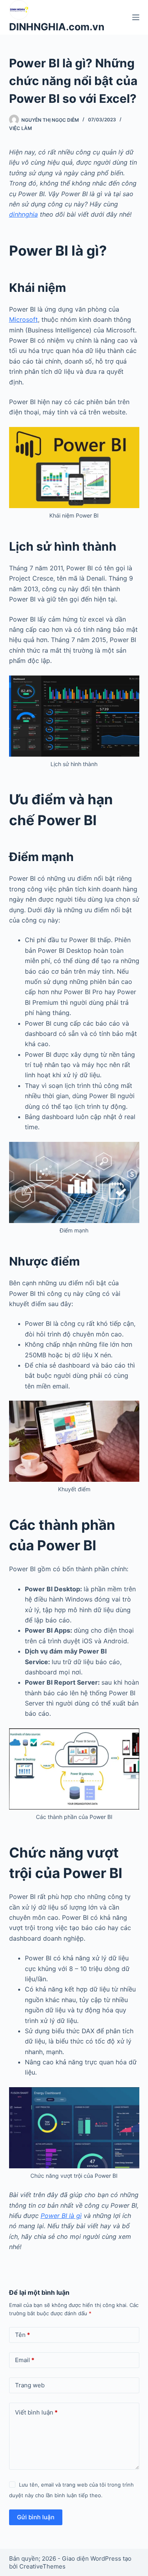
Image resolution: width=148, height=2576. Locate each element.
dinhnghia (23, 214)
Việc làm (21, 128)
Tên (22, 2335)
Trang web (30, 2385)
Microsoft (23, 319)
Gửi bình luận (36, 2517)
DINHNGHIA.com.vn (57, 27)
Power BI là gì (61, 2216)
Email (25, 2360)
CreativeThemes (42, 2566)
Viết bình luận (36, 2412)
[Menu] (136, 17)
